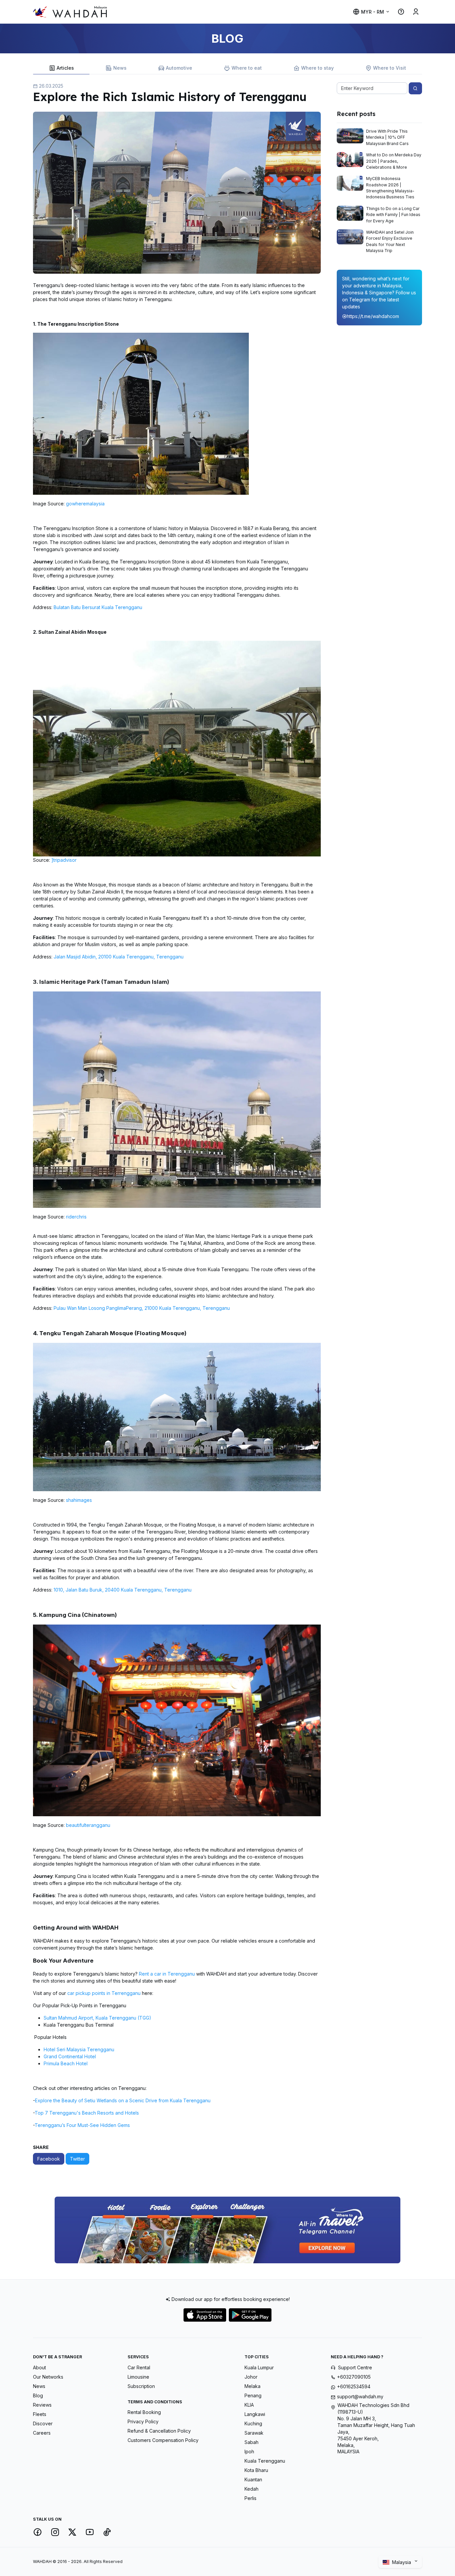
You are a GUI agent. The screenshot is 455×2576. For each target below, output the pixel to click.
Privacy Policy (143, 2421)
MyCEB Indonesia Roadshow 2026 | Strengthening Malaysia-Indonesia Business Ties (390, 188)
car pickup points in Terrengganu (104, 1993)
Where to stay (317, 68)
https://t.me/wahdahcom (373, 316)
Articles (65, 68)
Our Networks (48, 2377)
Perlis (250, 2498)
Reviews (42, 2405)
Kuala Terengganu (265, 2461)
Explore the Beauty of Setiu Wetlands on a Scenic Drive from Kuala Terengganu (123, 2100)
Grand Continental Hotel (70, 2056)
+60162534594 (354, 2386)
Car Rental (139, 2367)
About (39, 2367)
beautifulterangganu (88, 1825)
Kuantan (253, 2479)
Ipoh (249, 2451)
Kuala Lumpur (259, 2367)
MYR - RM (373, 12)
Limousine (138, 2377)
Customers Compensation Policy (163, 2440)
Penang (253, 2395)
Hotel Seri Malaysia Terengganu (79, 2049)
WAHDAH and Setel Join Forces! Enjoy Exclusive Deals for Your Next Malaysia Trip (390, 241)
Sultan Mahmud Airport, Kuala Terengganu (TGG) (97, 2018)
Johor (251, 2377)
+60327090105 (354, 2377)
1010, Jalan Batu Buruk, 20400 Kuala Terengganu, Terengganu (123, 1590)
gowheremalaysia (85, 504)
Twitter (77, 2159)
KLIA (249, 2405)
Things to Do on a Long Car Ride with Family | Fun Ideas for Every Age (393, 215)
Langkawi (255, 2414)
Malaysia (402, 2562)
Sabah (251, 2442)
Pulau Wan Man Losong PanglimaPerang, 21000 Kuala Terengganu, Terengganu (142, 1308)
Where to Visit (390, 68)
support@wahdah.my (360, 2396)
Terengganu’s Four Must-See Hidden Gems (82, 2125)
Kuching (253, 2423)
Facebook (49, 2159)
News (120, 68)
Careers (42, 2433)
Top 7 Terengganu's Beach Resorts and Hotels (87, 2113)
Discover (43, 2423)
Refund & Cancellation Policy (159, 2431)
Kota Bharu (256, 2470)
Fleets (40, 2414)
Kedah (251, 2489)
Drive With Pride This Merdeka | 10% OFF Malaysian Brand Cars (387, 137)
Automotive (179, 68)
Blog (38, 2395)
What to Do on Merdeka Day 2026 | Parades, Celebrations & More (394, 161)
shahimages (79, 1500)
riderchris (76, 1217)
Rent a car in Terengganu (167, 1974)
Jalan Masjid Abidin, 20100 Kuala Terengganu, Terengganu (119, 957)
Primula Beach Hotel (66, 2063)
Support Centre (355, 2367)
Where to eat (247, 68)
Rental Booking (144, 2412)
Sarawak (254, 2433)
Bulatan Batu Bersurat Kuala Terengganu (98, 607)
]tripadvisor (64, 860)
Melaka (252, 2386)
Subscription (141, 2386)
